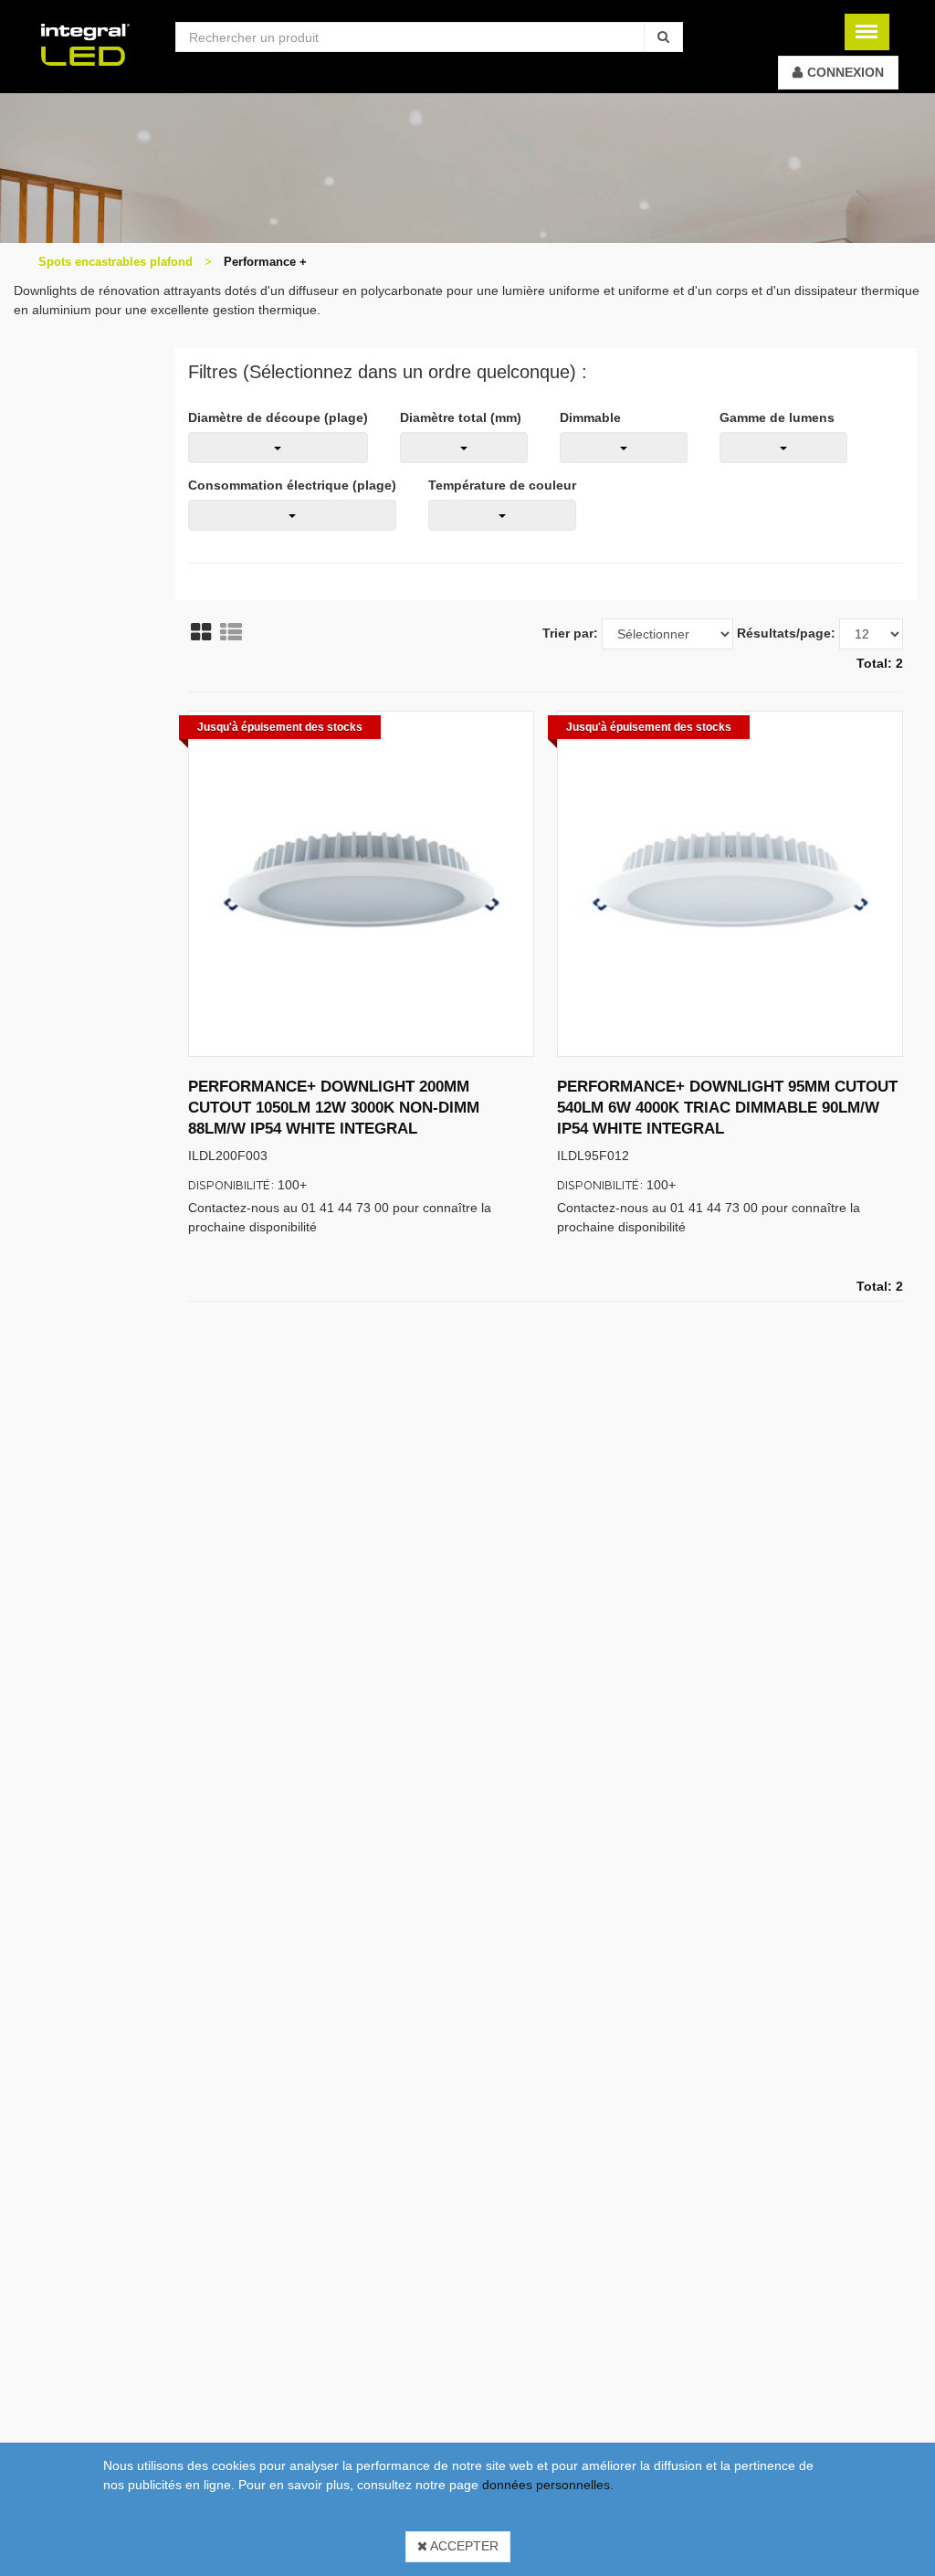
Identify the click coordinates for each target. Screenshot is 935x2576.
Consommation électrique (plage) (292, 485)
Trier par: (570, 633)
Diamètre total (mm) (461, 417)
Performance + (265, 262)
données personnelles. (548, 2485)
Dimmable (590, 417)
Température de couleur (502, 485)
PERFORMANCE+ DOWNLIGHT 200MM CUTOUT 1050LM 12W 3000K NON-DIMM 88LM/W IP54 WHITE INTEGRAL (334, 1107)
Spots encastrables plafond (116, 262)
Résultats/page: (786, 633)
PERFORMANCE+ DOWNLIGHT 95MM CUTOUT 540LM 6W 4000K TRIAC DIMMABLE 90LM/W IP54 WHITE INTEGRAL (727, 1107)
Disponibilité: (231, 1184)
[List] (231, 632)
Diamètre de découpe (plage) (278, 417)
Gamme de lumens (777, 417)
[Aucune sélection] (278, 448)
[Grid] (201, 632)
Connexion (846, 72)
